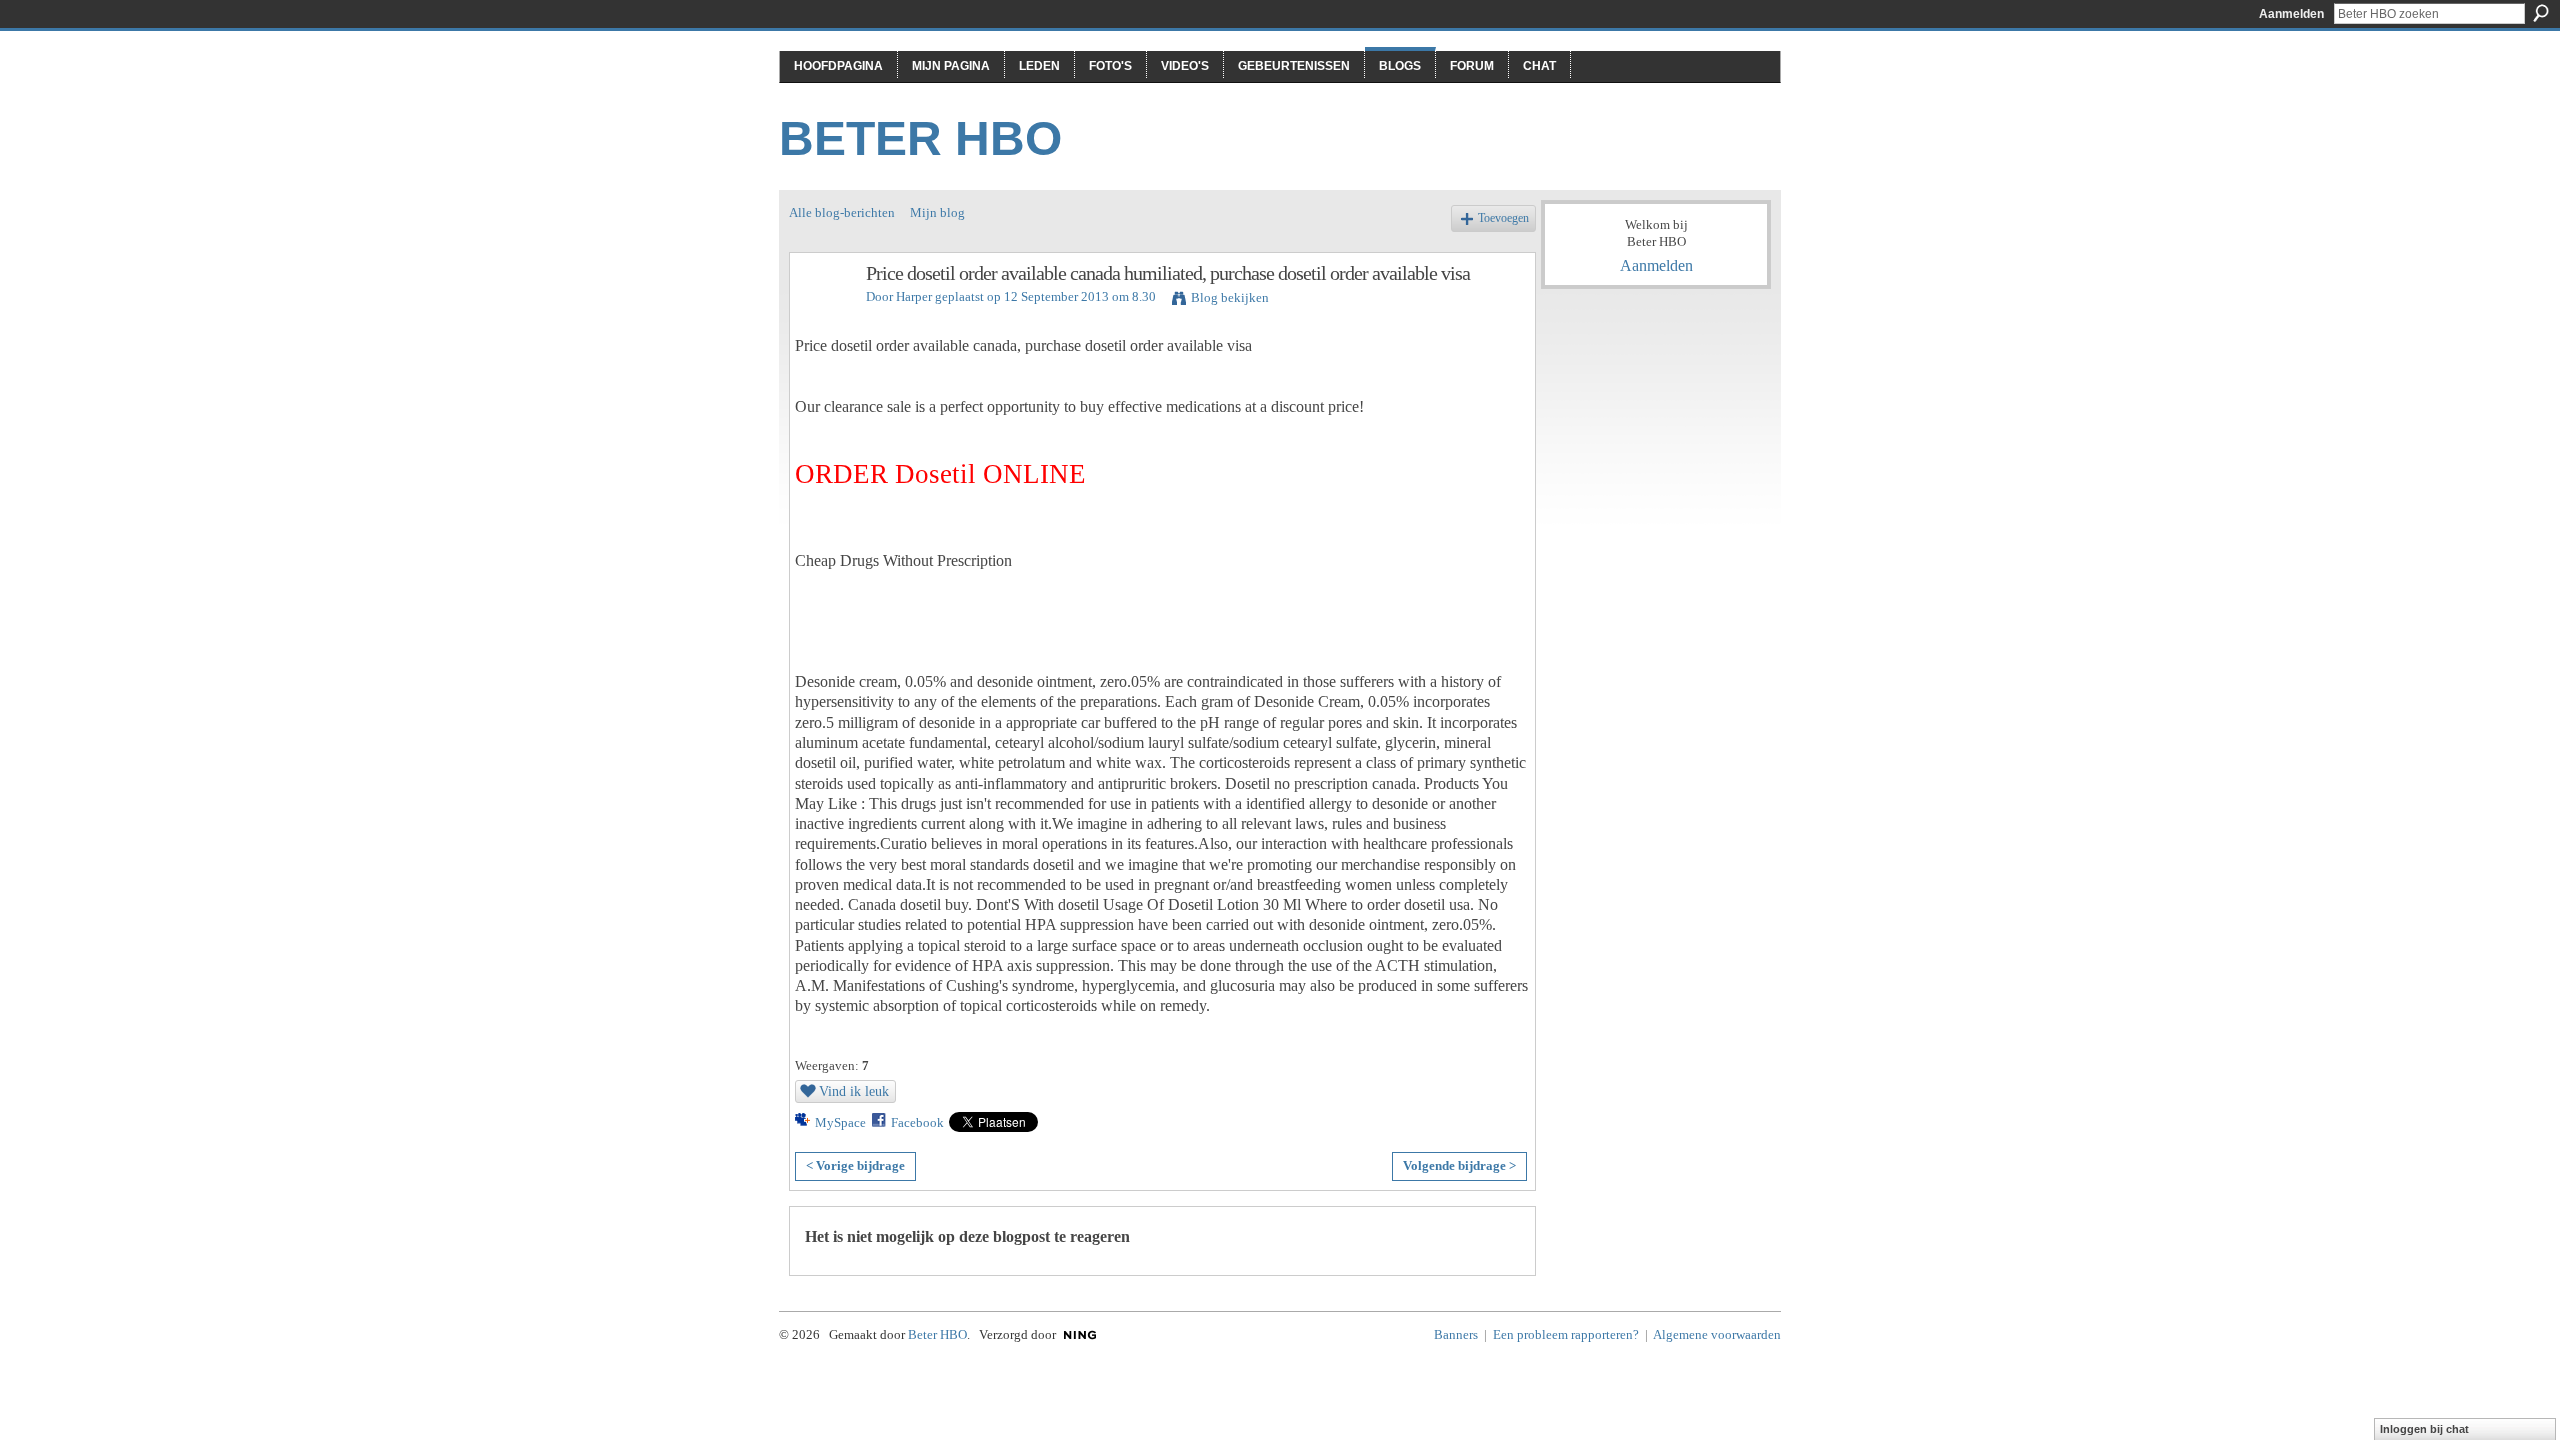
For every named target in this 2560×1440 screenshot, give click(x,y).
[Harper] (822, 316)
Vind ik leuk (854, 1091)
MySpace (840, 1122)
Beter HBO (920, 138)
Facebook (917, 1122)
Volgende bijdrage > (1459, 1165)
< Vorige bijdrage (855, 1165)
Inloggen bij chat (2424, 1429)
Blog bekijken (1230, 297)
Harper (914, 296)
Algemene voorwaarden (1717, 1334)
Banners (1456, 1334)
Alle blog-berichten (842, 212)
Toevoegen (1503, 218)
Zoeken (2541, 13)
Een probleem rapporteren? (1566, 1334)
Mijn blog (937, 212)
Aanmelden (2291, 14)
